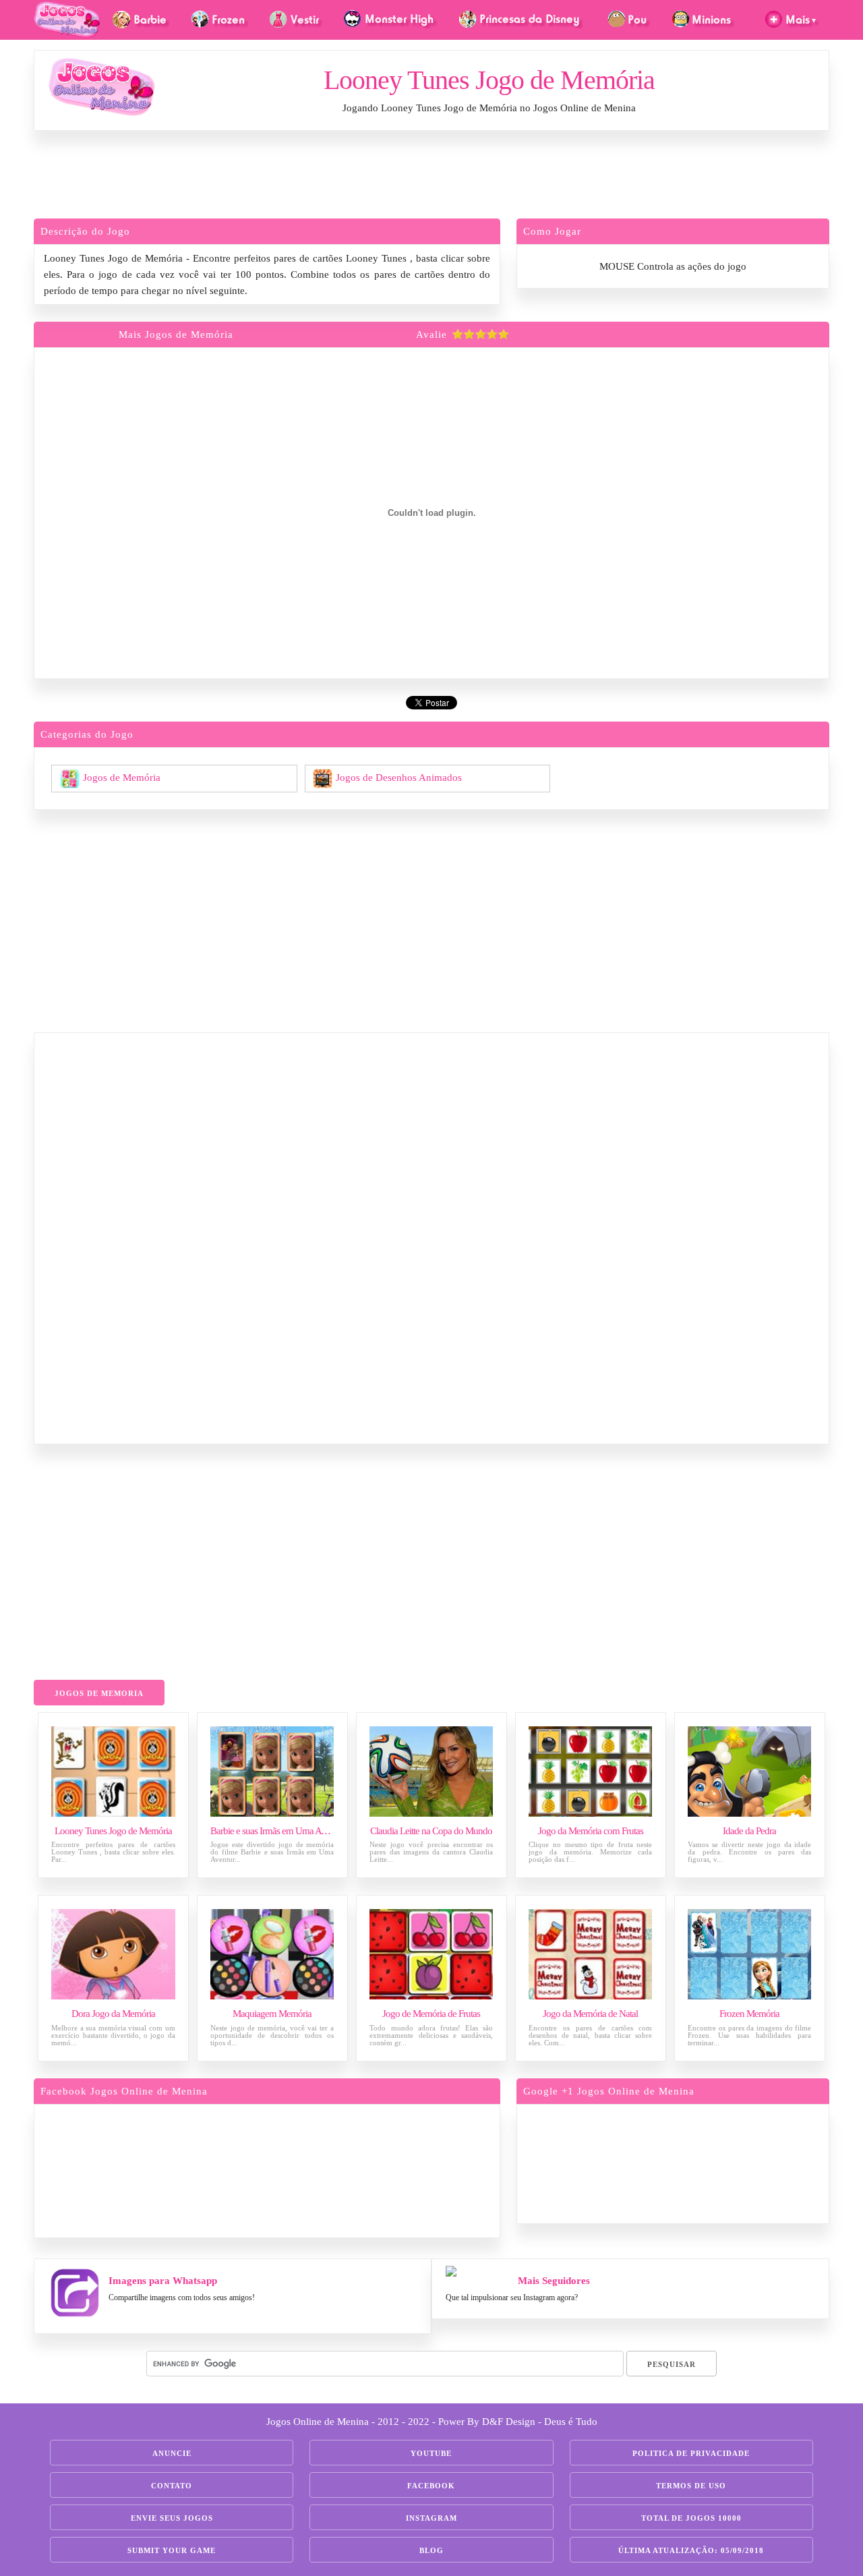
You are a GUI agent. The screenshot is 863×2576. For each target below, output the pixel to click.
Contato (172, 2486)
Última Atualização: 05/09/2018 (691, 2550)
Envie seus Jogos (172, 2518)
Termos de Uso (691, 2486)
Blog (431, 2550)
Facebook (431, 2486)
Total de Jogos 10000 (691, 2518)
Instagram (431, 2518)
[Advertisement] (431, 178)
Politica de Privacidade (691, 2453)
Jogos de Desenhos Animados (399, 777)
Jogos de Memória (122, 777)
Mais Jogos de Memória (176, 334)
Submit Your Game (172, 2550)
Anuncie (172, 2453)
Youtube (431, 2453)
